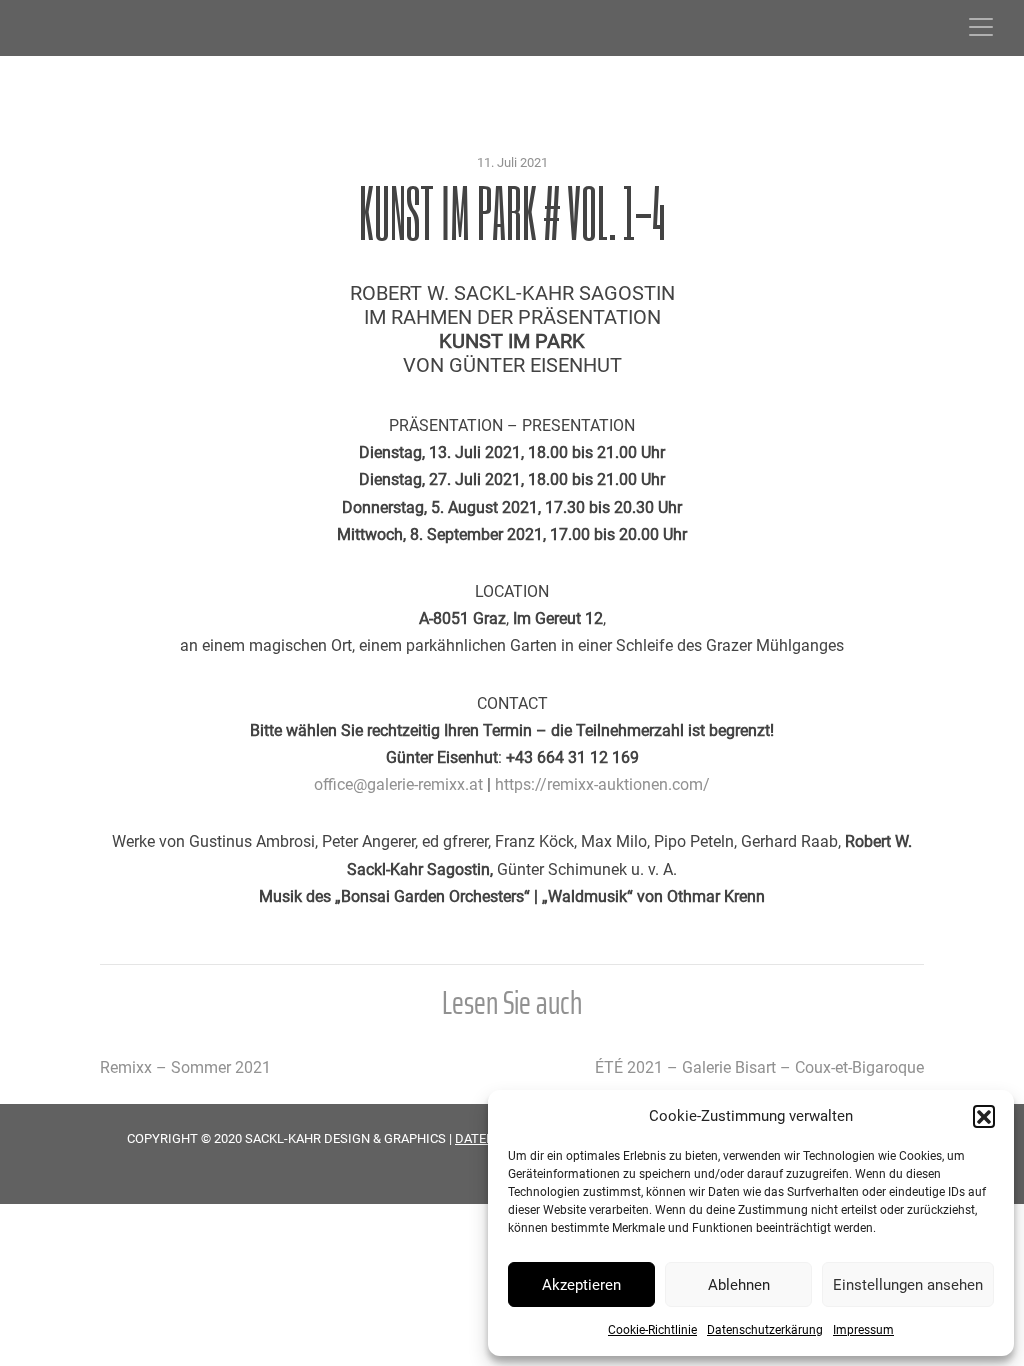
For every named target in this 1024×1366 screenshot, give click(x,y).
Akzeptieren (581, 1285)
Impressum (863, 1330)
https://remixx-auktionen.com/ (602, 784)
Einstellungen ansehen (908, 1285)
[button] (984, 1116)
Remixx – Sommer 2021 (185, 1067)
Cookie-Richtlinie (652, 1330)
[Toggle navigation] (981, 27)
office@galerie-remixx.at (398, 784)
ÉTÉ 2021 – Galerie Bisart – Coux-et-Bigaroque (759, 1067)
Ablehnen (739, 1285)
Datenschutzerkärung (765, 1330)
